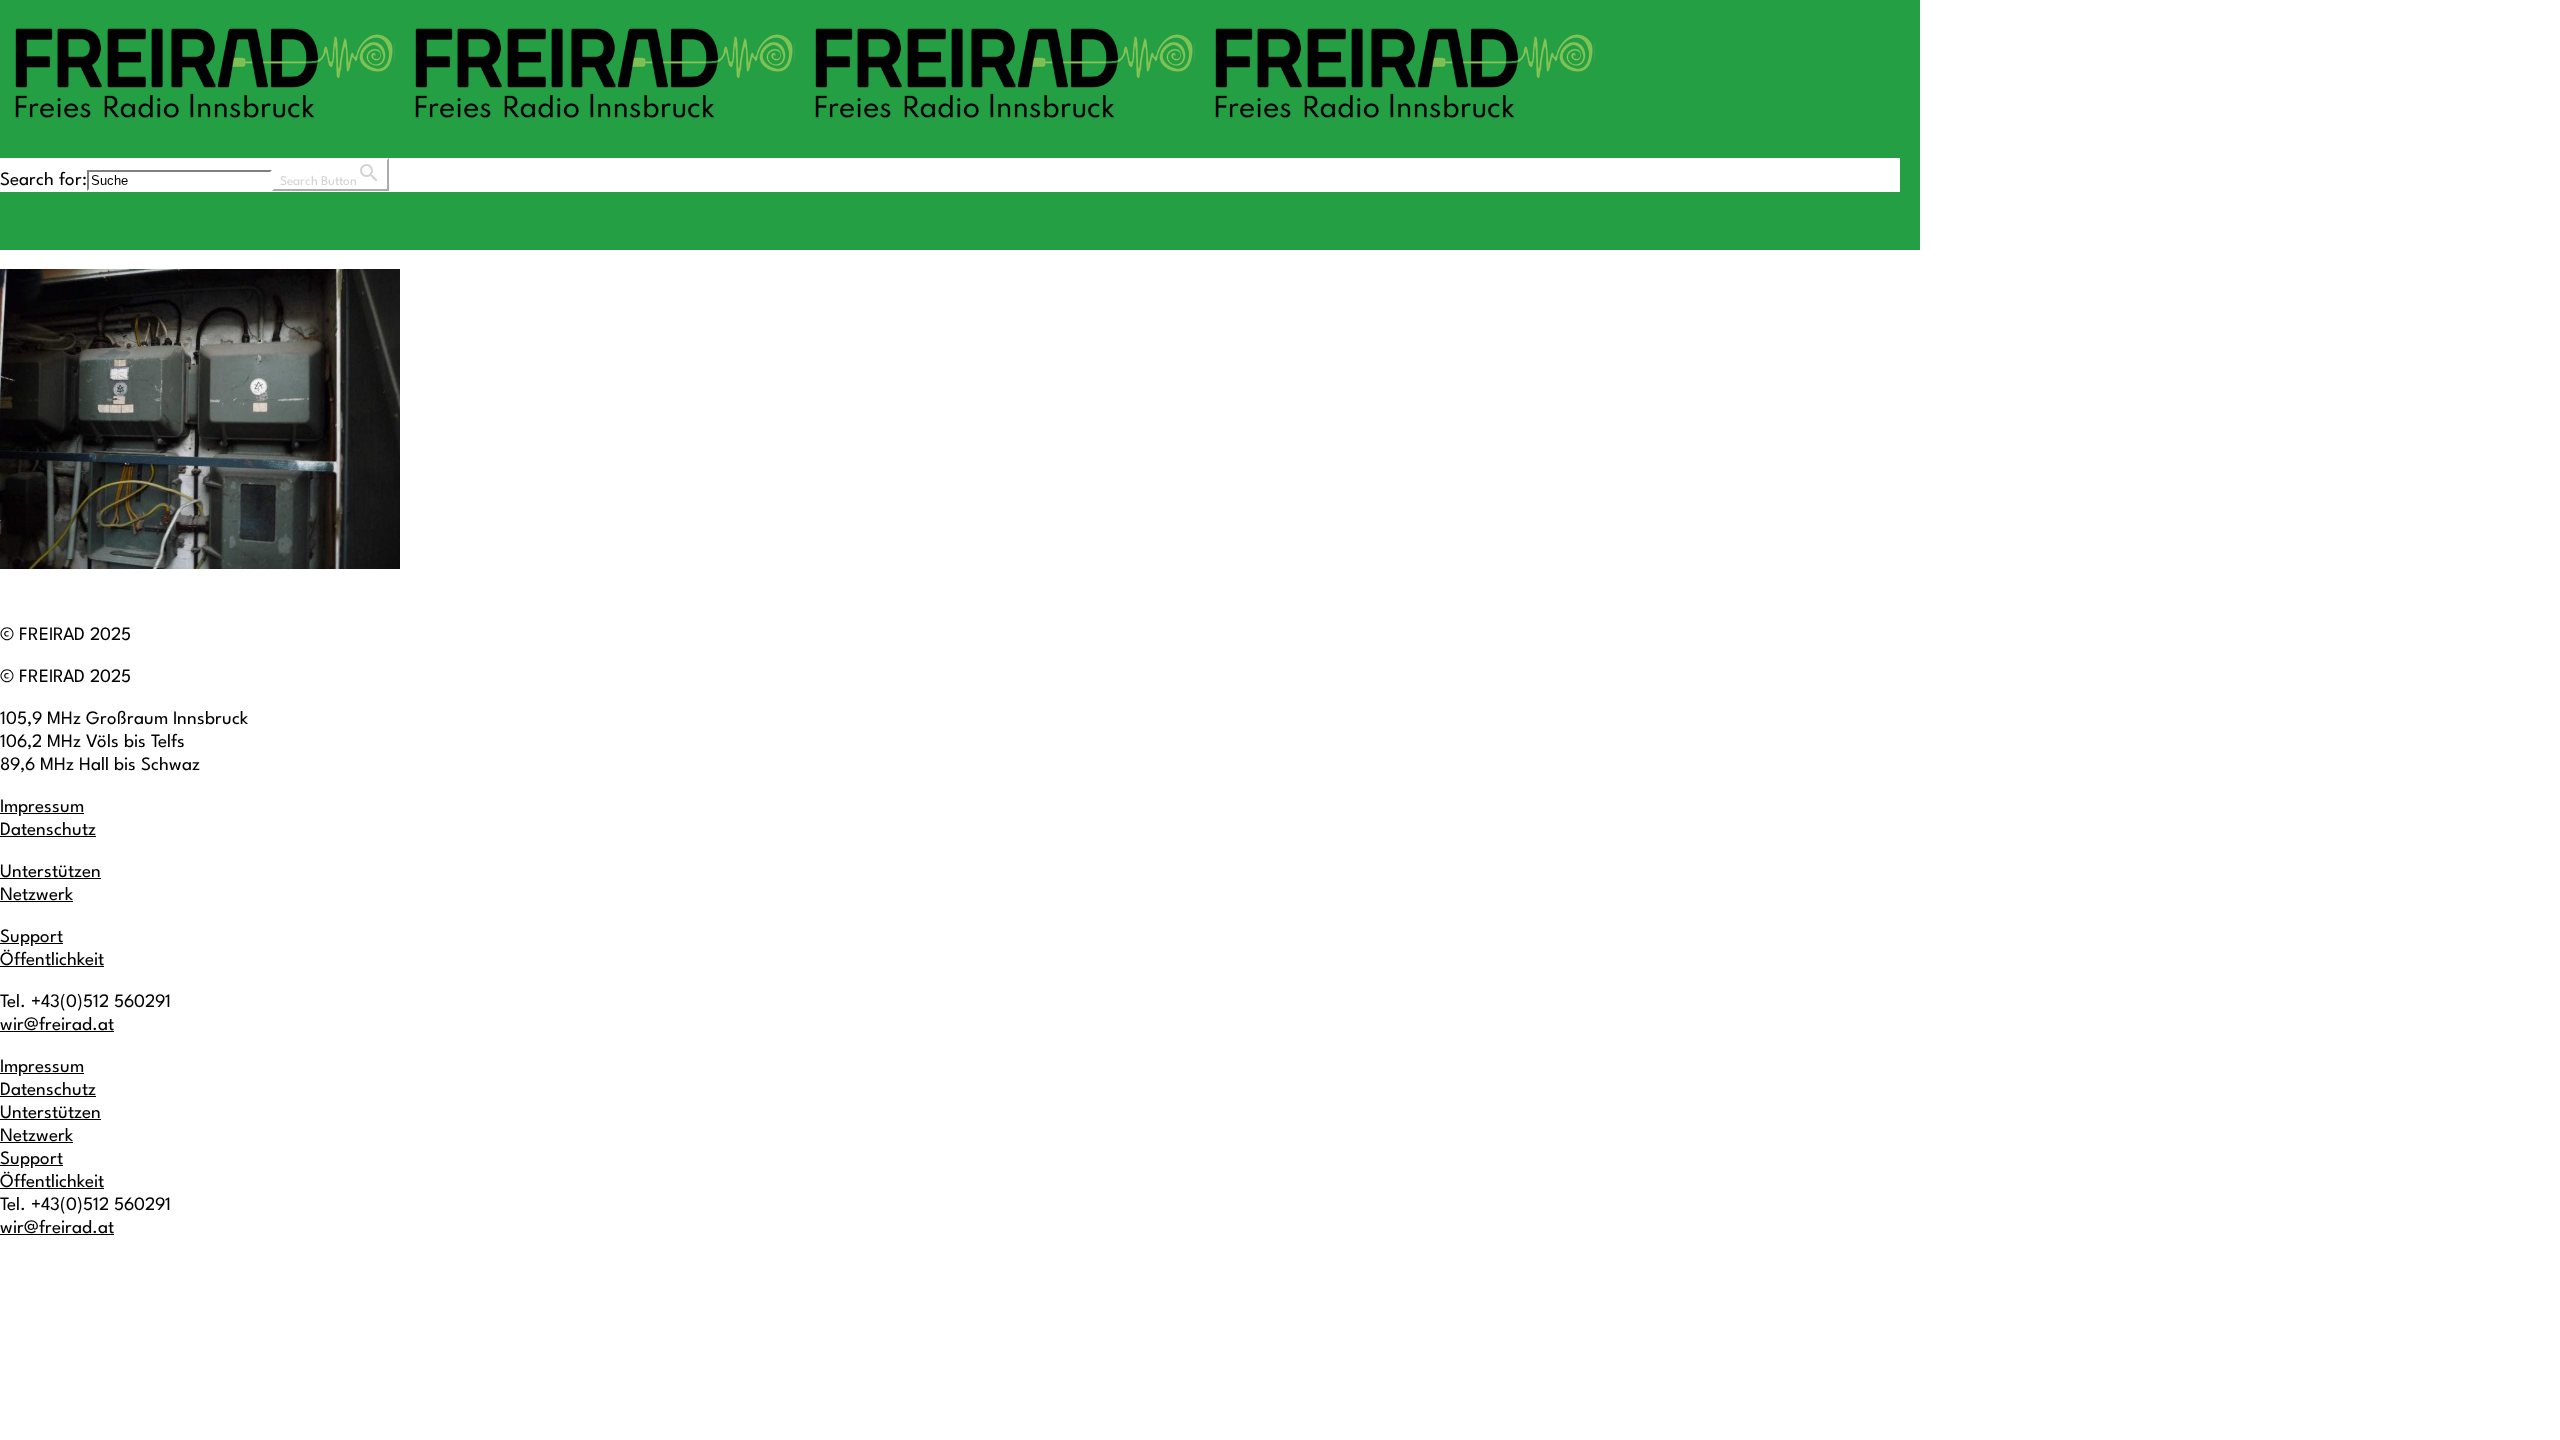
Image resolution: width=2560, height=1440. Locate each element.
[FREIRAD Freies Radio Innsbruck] (800, 127)
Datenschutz (48, 830)
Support (31, 937)
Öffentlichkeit (52, 960)
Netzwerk (36, 895)
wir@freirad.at (57, 1025)
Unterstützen (50, 872)
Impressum (42, 807)
